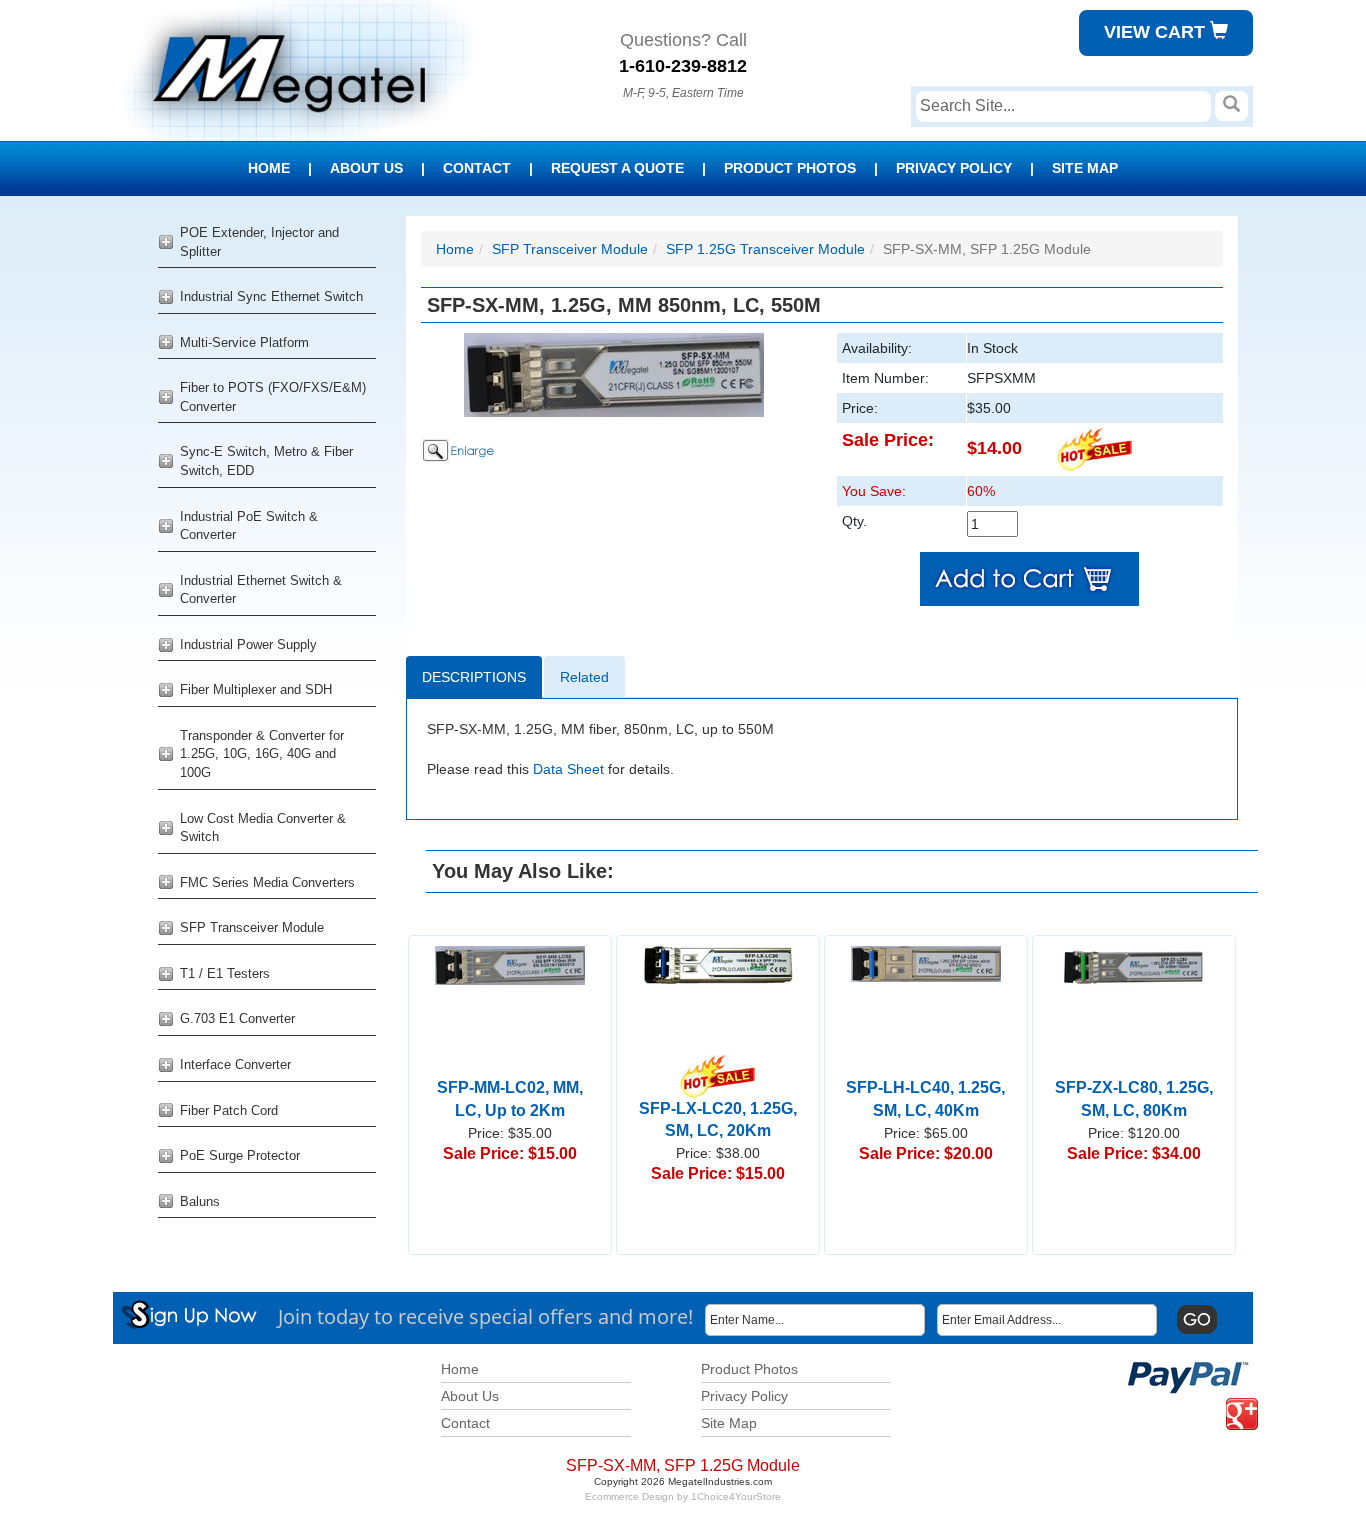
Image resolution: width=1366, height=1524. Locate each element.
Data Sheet (568, 769)
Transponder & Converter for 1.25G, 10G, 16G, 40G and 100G (262, 754)
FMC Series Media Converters (267, 882)
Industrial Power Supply (248, 644)
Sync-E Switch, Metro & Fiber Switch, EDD (266, 461)
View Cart (1157, 32)
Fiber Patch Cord (229, 1110)
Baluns (200, 1201)
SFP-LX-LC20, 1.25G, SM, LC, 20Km (718, 1119)
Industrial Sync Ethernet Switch (271, 296)
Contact (477, 168)
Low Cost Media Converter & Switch (263, 828)
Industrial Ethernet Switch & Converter (261, 590)
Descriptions (474, 677)
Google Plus (1230, 1398)
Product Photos (790, 168)
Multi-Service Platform (244, 342)
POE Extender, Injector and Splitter (259, 242)
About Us (366, 168)
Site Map (1085, 168)
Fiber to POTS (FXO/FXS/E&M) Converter (273, 397)
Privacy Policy (954, 168)
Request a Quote (617, 168)
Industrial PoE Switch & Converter (249, 526)
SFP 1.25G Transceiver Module (765, 249)
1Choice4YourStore (736, 1496)
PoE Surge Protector (240, 1155)
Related (584, 677)
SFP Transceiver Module (252, 927)
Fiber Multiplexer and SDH (256, 689)
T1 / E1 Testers (225, 973)
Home (269, 168)
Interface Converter (235, 1064)
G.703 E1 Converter (237, 1018)
